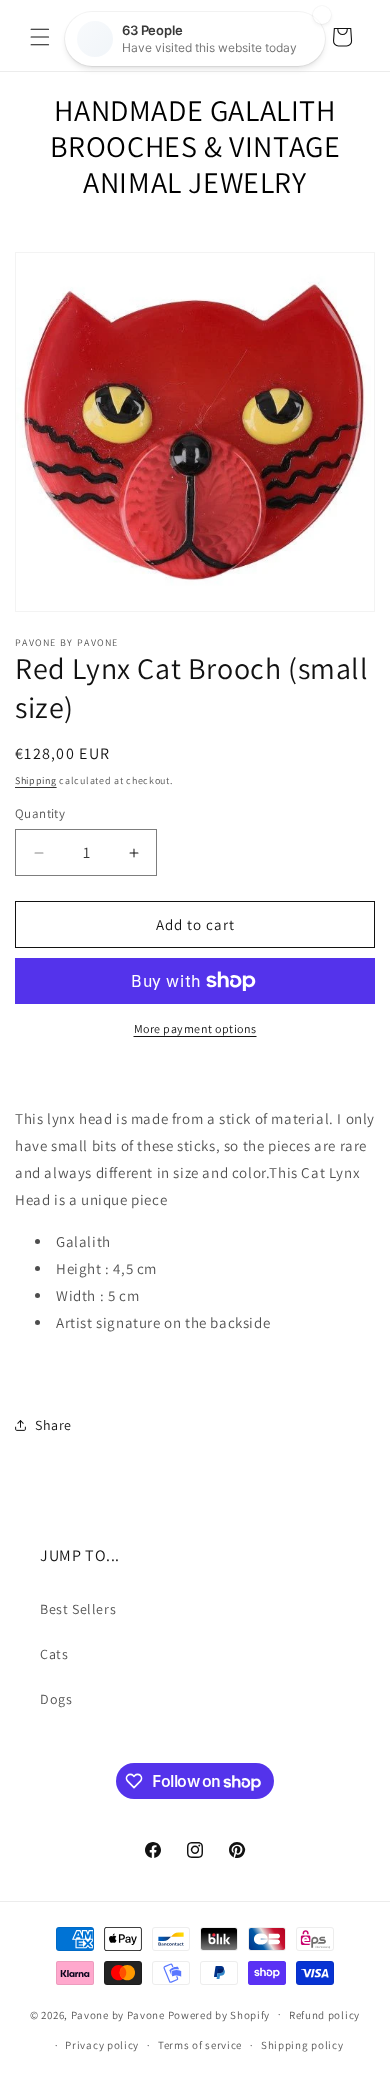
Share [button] (53, 1425)
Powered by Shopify (219, 2014)
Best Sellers (78, 1609)
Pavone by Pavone (118, 2014)
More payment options (195, 1028)
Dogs (56, 1699)
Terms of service (200, 2045)
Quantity (40, 813)
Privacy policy (102, 2045)
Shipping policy (302, 2045)
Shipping (36, 780)
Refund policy (324, 2015)
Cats (54, 1654)
